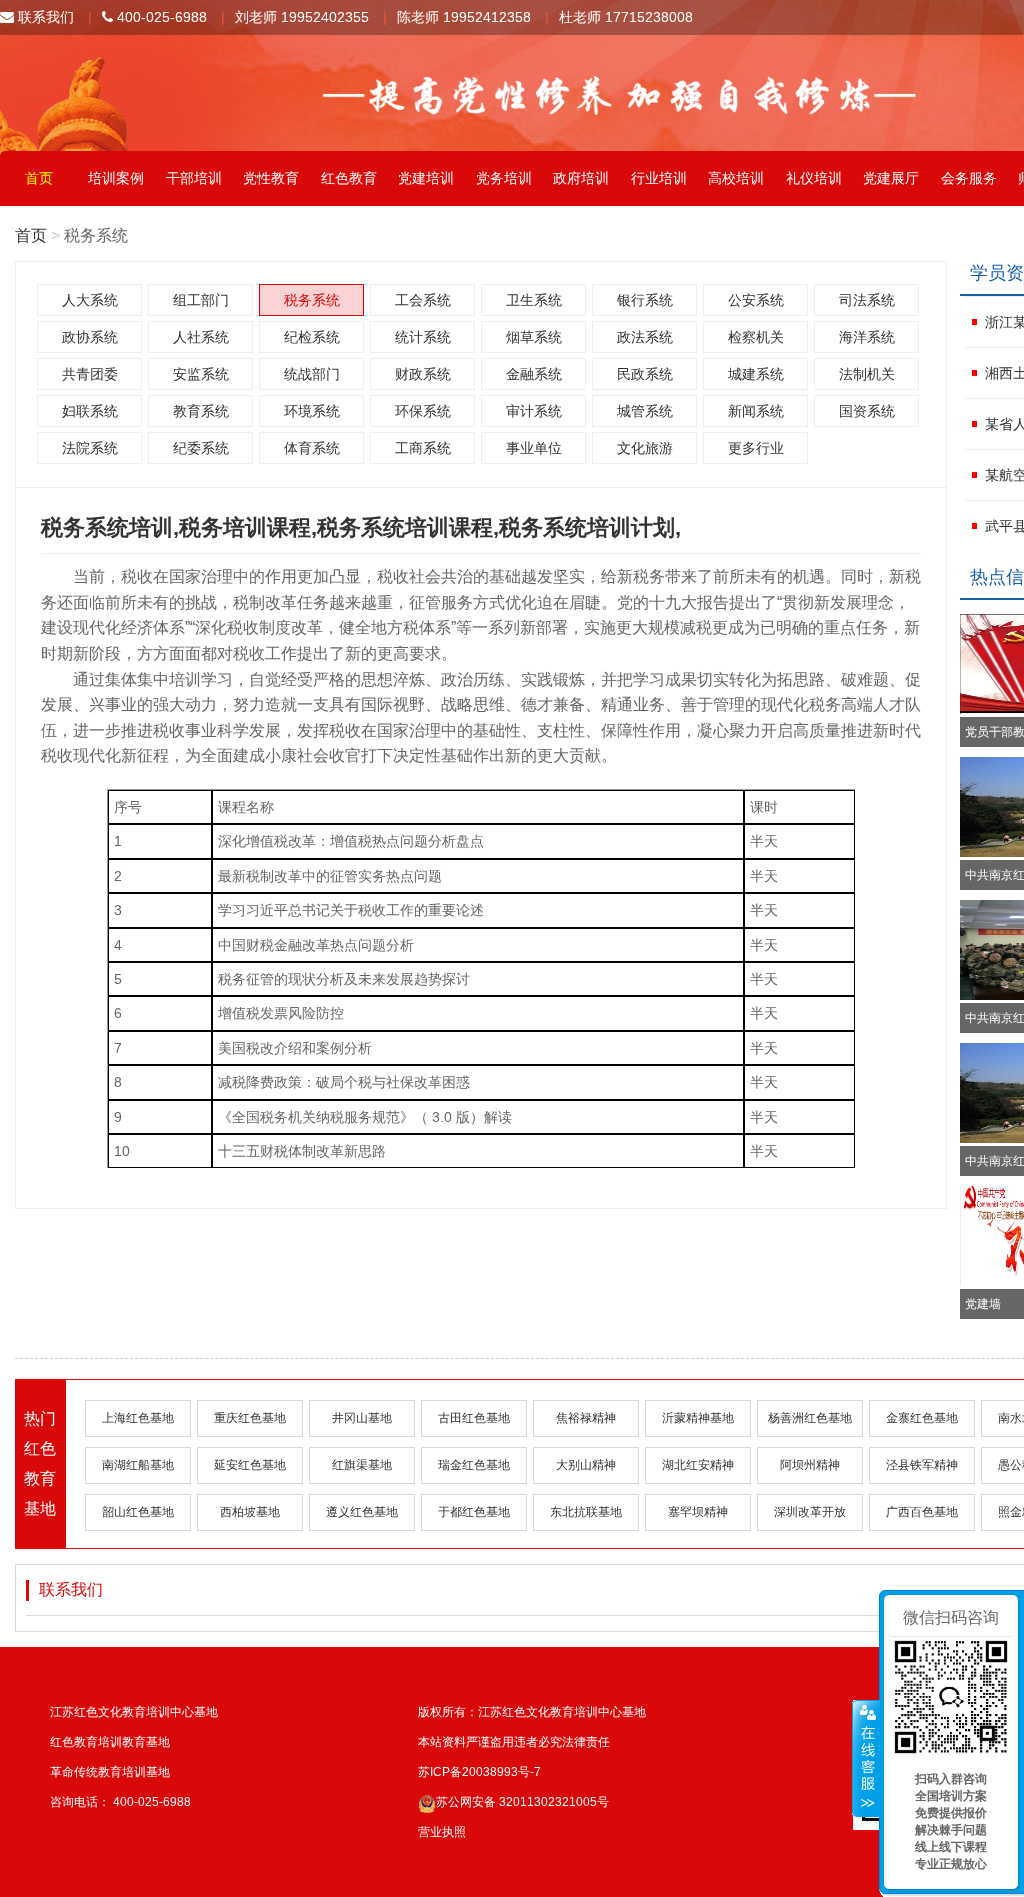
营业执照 (442, 1832)
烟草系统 (534, 337)
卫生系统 (534, 300)
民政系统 (645, 374)
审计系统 (534, 411)
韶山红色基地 (138, 1512)
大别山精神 (586, 1465)
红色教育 (349, 178)
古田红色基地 (474, 1418)
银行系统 (645, 300)
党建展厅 (891, 178)
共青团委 (90, 374)
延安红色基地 (250, 1465)
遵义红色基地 (362, 1512)
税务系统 (312, 300)
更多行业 (756, 448)
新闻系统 (756, 411)
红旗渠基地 (362, 1465)
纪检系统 (312, 337)
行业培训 (659, 178)
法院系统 (90, 448)
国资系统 (867, 411)
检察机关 (756, 337)
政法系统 (645, 337)
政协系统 (90, 337)
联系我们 (44, 17)
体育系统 (312, 448)
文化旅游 (645, 448)
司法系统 (867, 300)
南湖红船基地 (138, 1465)
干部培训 (194, 178)
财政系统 (423, 374)
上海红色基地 (138, 1418)
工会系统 (423, 300)
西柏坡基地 (250, 1512)
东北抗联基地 (586, 1512)
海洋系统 (867, 337)
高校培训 (736, 178)
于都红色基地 (474, 1512)
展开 (866, 1759)
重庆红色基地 (250, 1418)
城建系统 (756, 374)
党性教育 (271, 178)
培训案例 (116, 178)
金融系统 (534, 374)
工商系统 (423, 448)
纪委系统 (201, 448)
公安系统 (756, 300)
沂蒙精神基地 (698, 1418)
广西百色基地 (922, 1512)
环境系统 (312, 411)
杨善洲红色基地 (810, 1418)
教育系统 (201, 411)
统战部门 (312, 374)
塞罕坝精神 (698, 1512)
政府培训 (581, 178)
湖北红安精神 (698, 1465)
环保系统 (423, 411)
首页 (39, 178)
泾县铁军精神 (922, 1465)
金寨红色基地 (922, 1418)
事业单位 (534, 448)
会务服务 (969, 178)
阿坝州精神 (810, 1465)
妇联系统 (90, 411)
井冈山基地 (362, 1418)
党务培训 (504, 178)
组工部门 (201, 300)
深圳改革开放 (810, 1512)
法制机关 (867, 374)
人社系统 (201, 337)
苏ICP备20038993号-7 (479, 1772)
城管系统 (645, 411)
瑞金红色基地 (474, 1465)
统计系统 (423, 337)
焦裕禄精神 (586, 1418)
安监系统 (201, 374)
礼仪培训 (814, 178)
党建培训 (426, 178)
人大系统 (90, 300)
